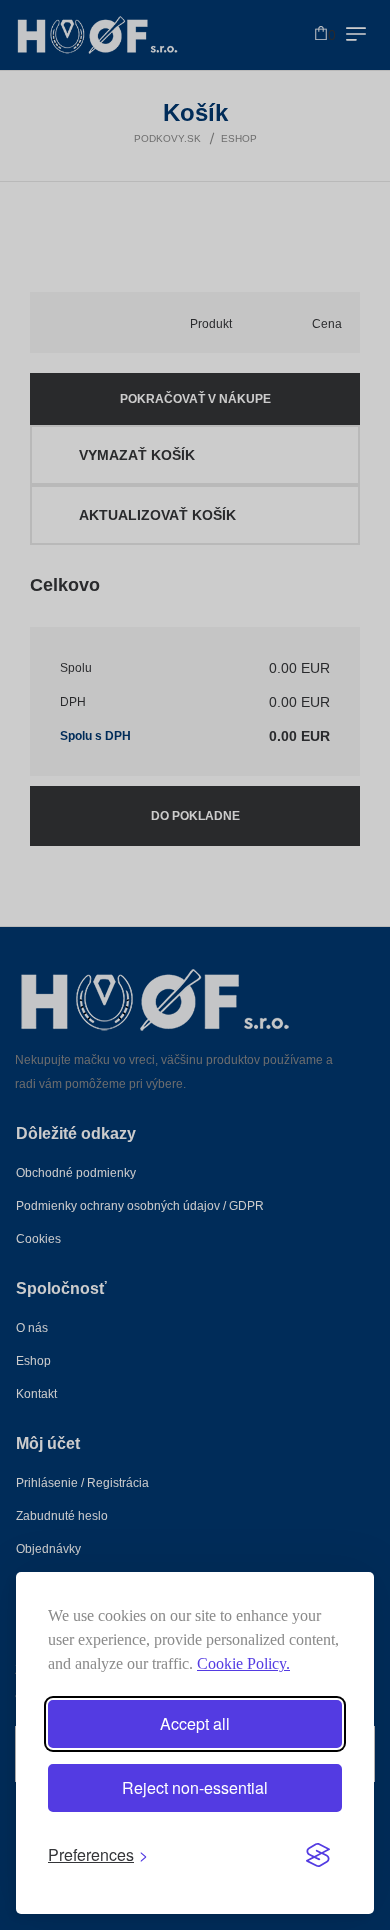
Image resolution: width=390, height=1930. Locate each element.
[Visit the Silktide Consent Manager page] (318, 1855)
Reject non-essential (195, 1787)
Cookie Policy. (243, 1663)
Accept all (195, 1723)
